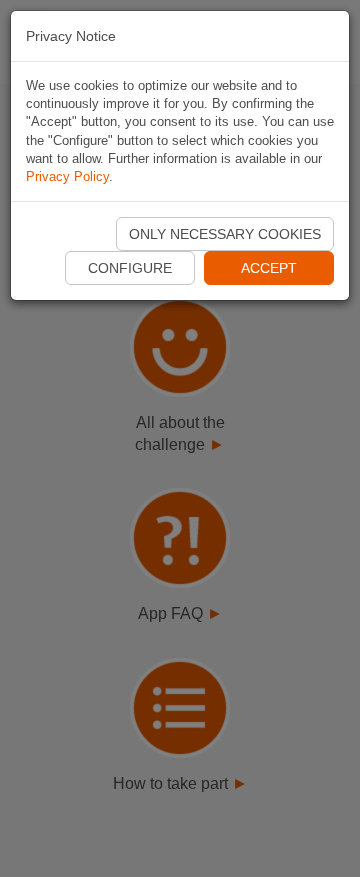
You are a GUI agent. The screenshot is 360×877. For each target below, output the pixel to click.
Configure (130, 268)
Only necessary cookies (225, 234)
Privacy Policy (67, 176)
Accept (269, 268)
